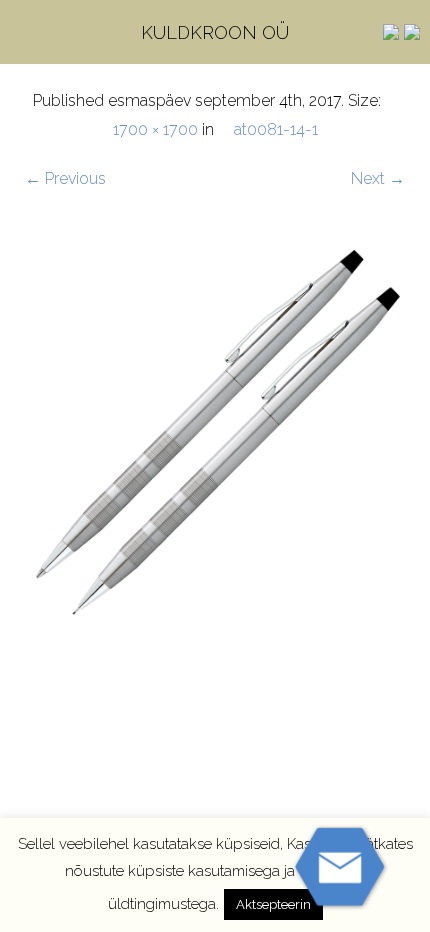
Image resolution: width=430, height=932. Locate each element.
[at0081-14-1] (215, 432)
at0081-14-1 (276, 129)
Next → (378, 178)
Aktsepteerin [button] (273, 904)
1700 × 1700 (155, 129)
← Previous (65, 178)
